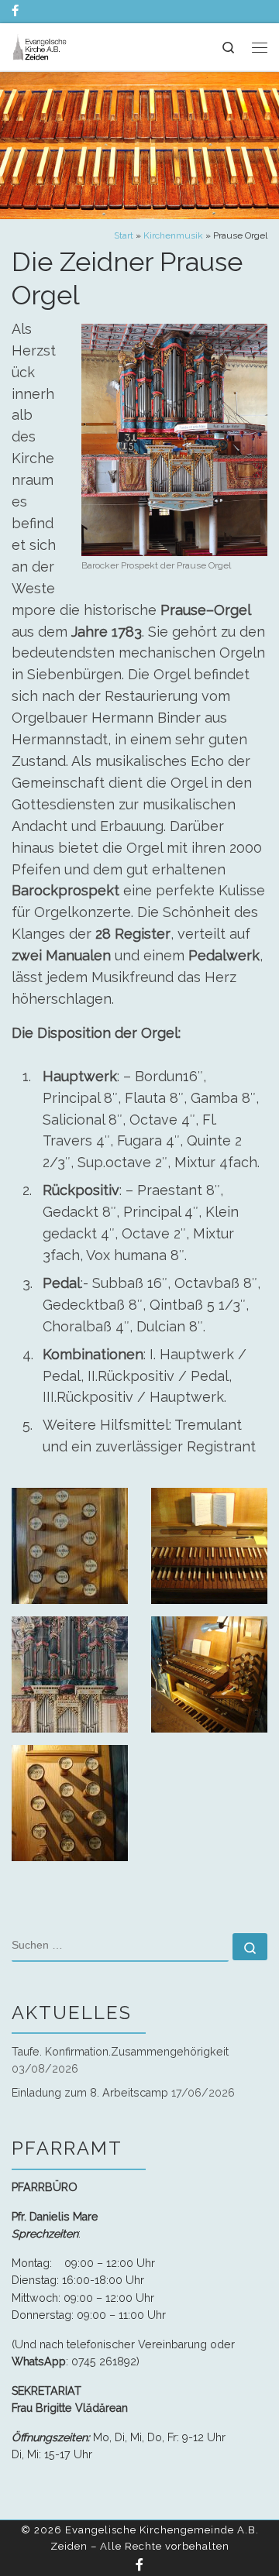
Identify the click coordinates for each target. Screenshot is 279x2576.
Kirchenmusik (173, 235)
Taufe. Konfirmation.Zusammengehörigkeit (120, 2052)
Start (124, 235)
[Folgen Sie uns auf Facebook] (15, 11)
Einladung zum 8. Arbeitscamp (90, 2093)
